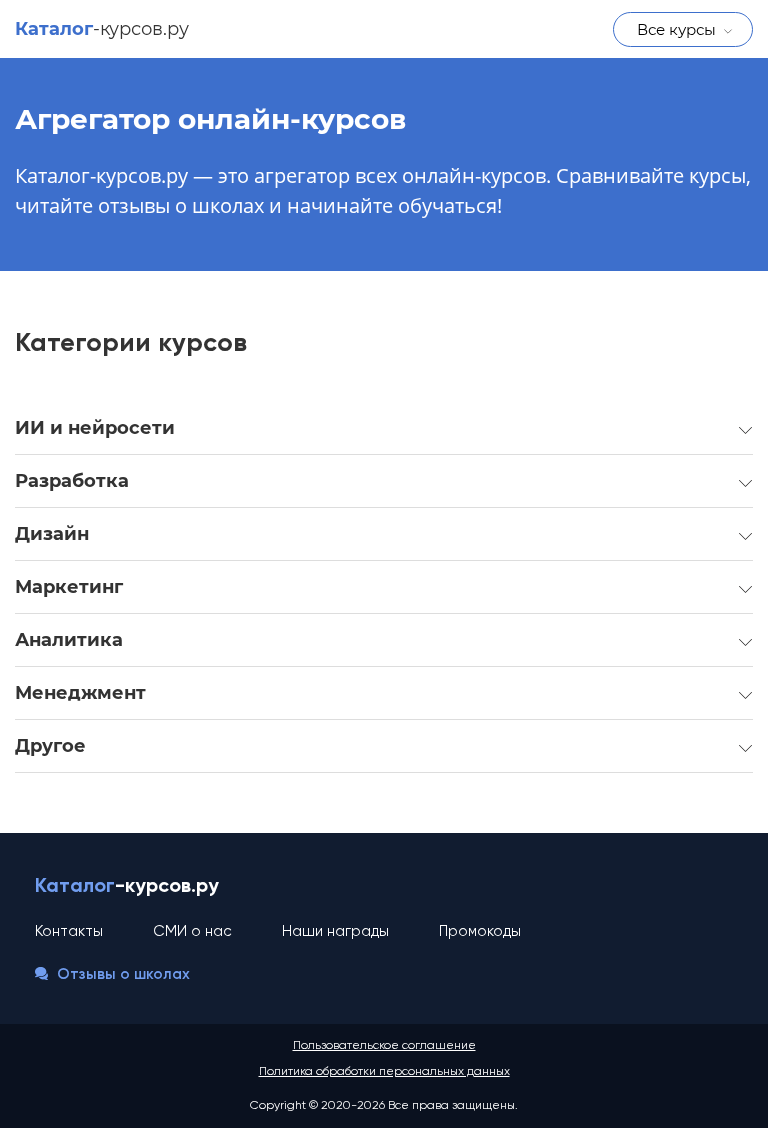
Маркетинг (69, 587)
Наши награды (335, 931)
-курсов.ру (102, 29)
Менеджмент (80, 693)
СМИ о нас (192, 931)
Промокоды (480, 931)
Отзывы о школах (121, 974)
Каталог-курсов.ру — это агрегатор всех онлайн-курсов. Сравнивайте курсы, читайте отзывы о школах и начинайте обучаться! (383, 190)
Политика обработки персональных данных (384, 1072)
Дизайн (52, 534)
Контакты (69, 931)
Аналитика (69, 640)
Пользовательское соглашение (384, 1046)
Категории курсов (131, 344)
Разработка (72, 481)
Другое (50, 746)
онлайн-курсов (210, 119)
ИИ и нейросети (95, 428)
